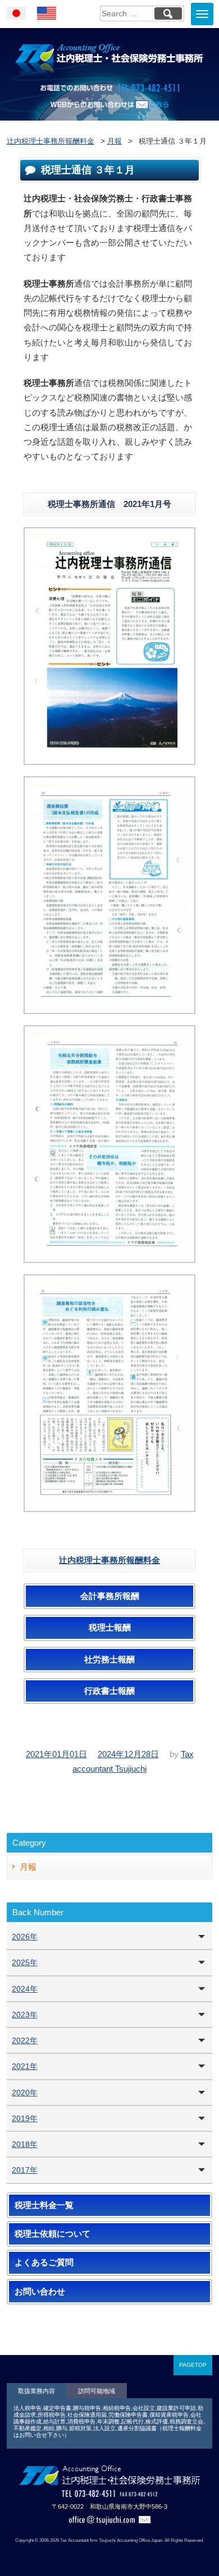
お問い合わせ (40, 2292)
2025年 (25, 1962)
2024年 (25, 1989)
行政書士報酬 (109, 1691)
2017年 (25, 2170)
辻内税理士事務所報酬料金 (109, 1560)
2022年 (25, 2040)
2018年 (25, 2144)
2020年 (25, 2093)
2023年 (25, 2015)
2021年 (25, 2066)
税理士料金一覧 (44, 2205)
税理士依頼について (53, 2234)
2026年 (25, 1937)
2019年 (25, 2118)
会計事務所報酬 (110, 1596)
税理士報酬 (110, 1628)
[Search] (168, 13)
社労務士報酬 (109, 1660)
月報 (28, 1867)
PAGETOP (193, 2365)
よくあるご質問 (44, 2262)
